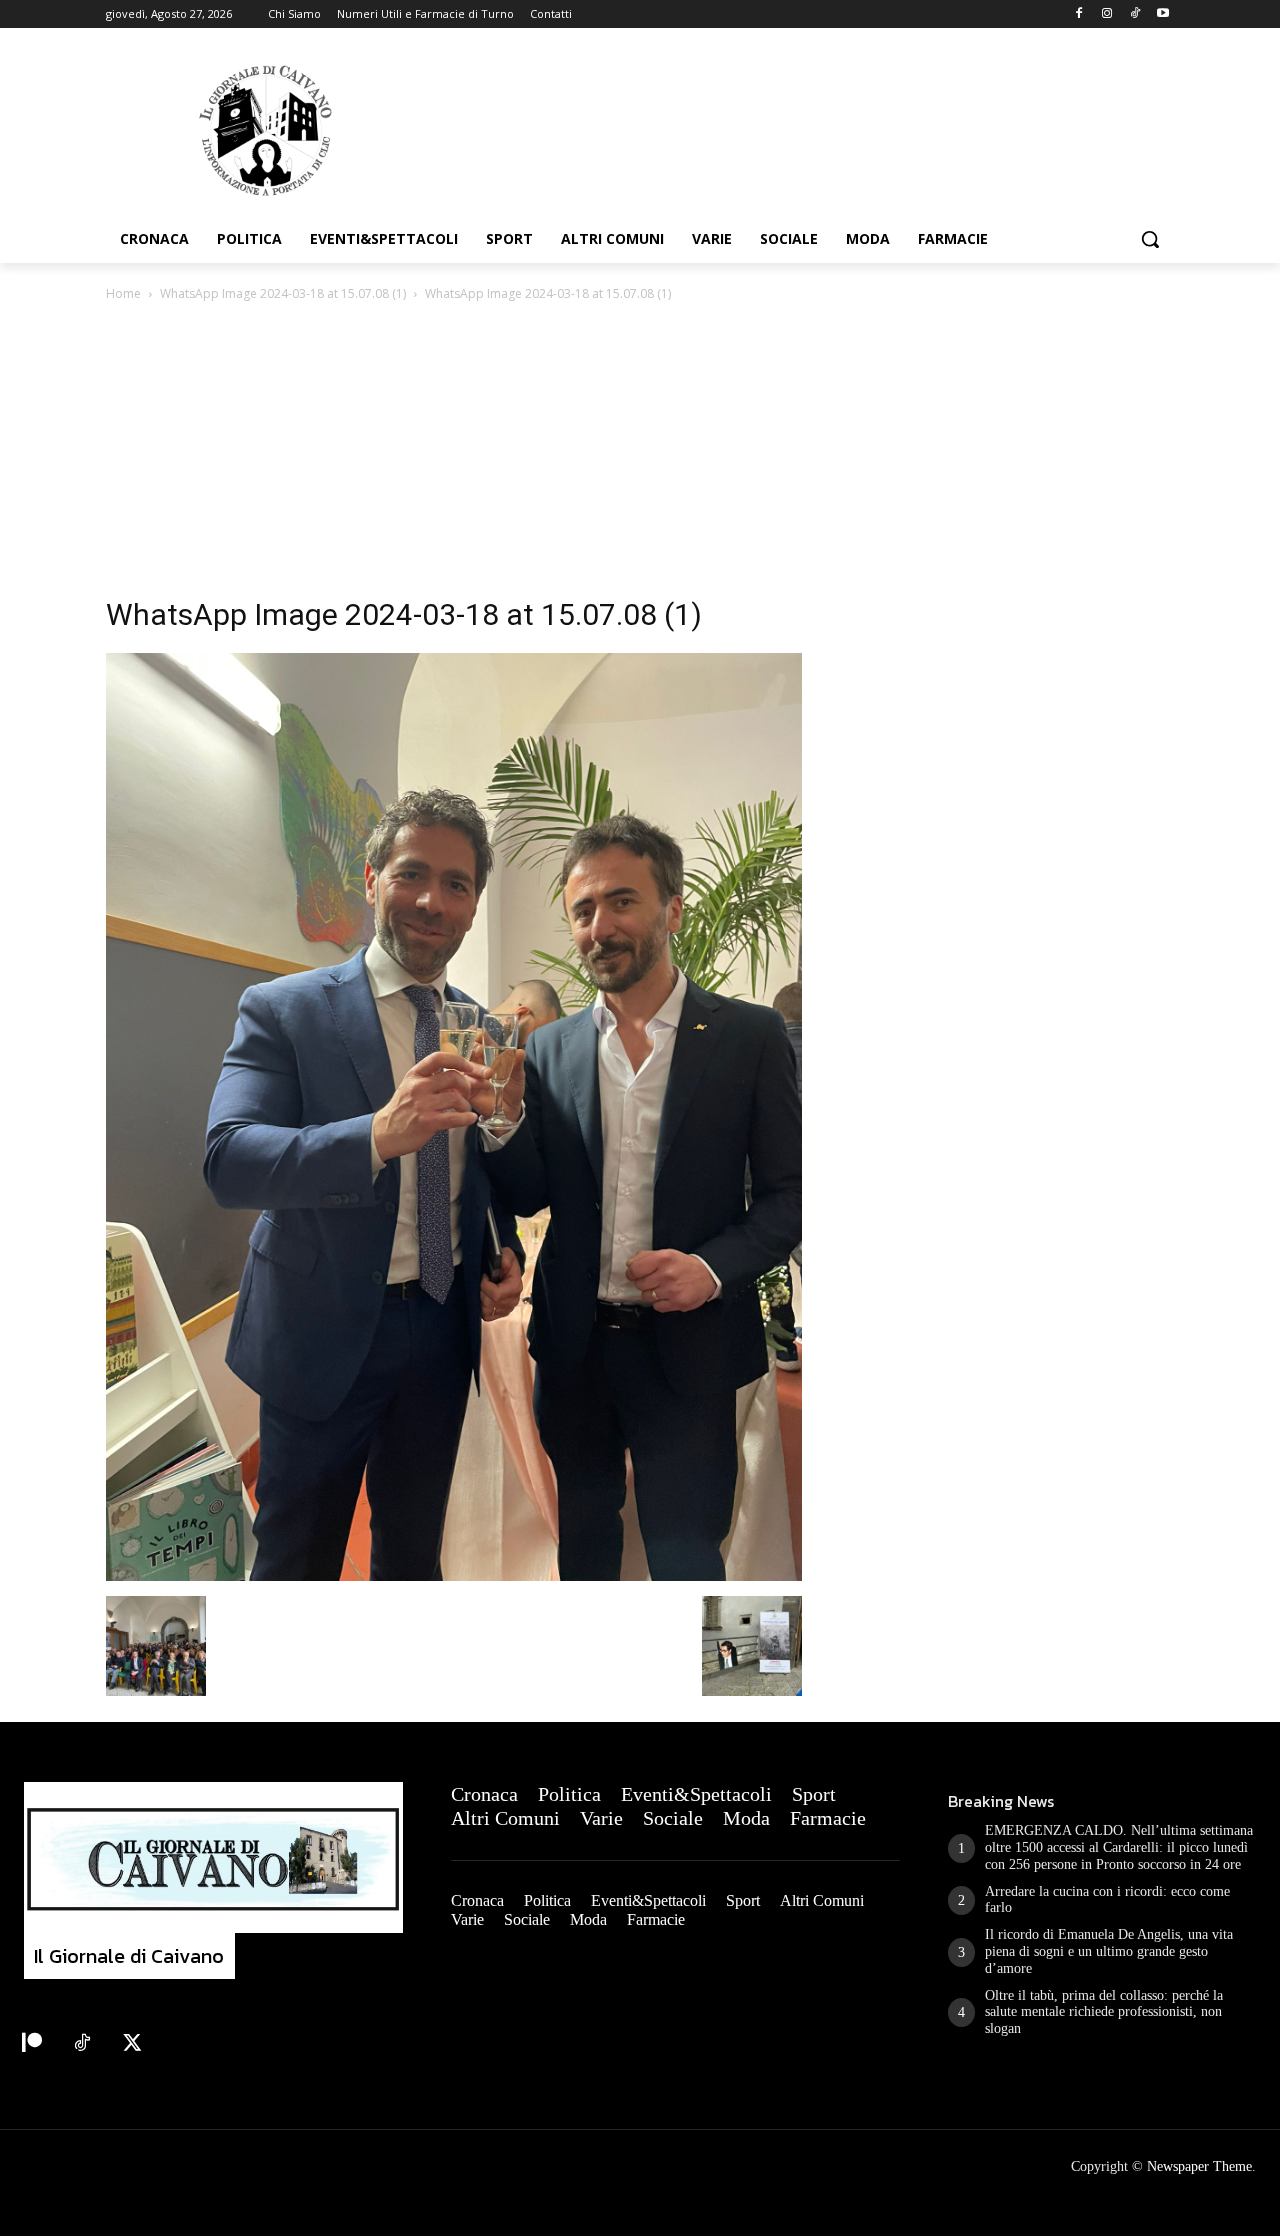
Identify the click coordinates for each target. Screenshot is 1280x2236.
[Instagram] (1107, 14)
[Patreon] (32, 2044)
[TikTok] (1134, 14)
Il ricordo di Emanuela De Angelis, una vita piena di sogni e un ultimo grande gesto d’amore (1109, 1951)
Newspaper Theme (1199, 2166)
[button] (1150, 239)
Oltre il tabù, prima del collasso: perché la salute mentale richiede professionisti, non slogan (1104, 2012)
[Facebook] (1079, 14)
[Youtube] (1162, 14)
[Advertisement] (640, 455)
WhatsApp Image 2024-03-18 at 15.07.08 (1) (283, 293)
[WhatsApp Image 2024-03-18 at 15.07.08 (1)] (454, 1575)
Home (123, 293)
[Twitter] (132, 2044)
